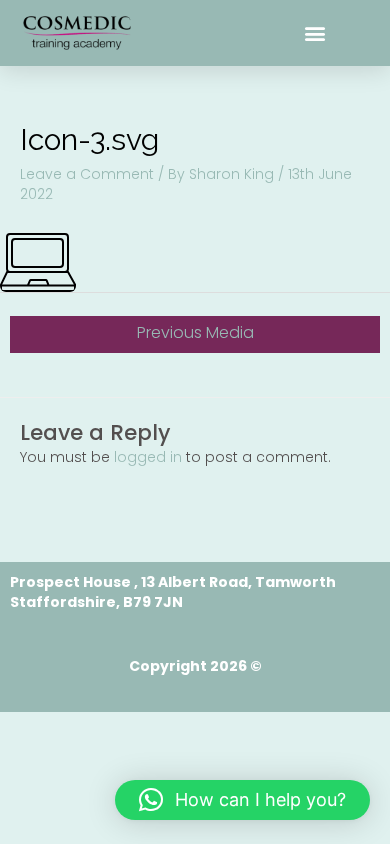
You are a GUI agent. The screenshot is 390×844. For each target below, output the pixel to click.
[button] (315, 33)
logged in (148, 457)
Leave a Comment (87, 174)
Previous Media (195, 332)
